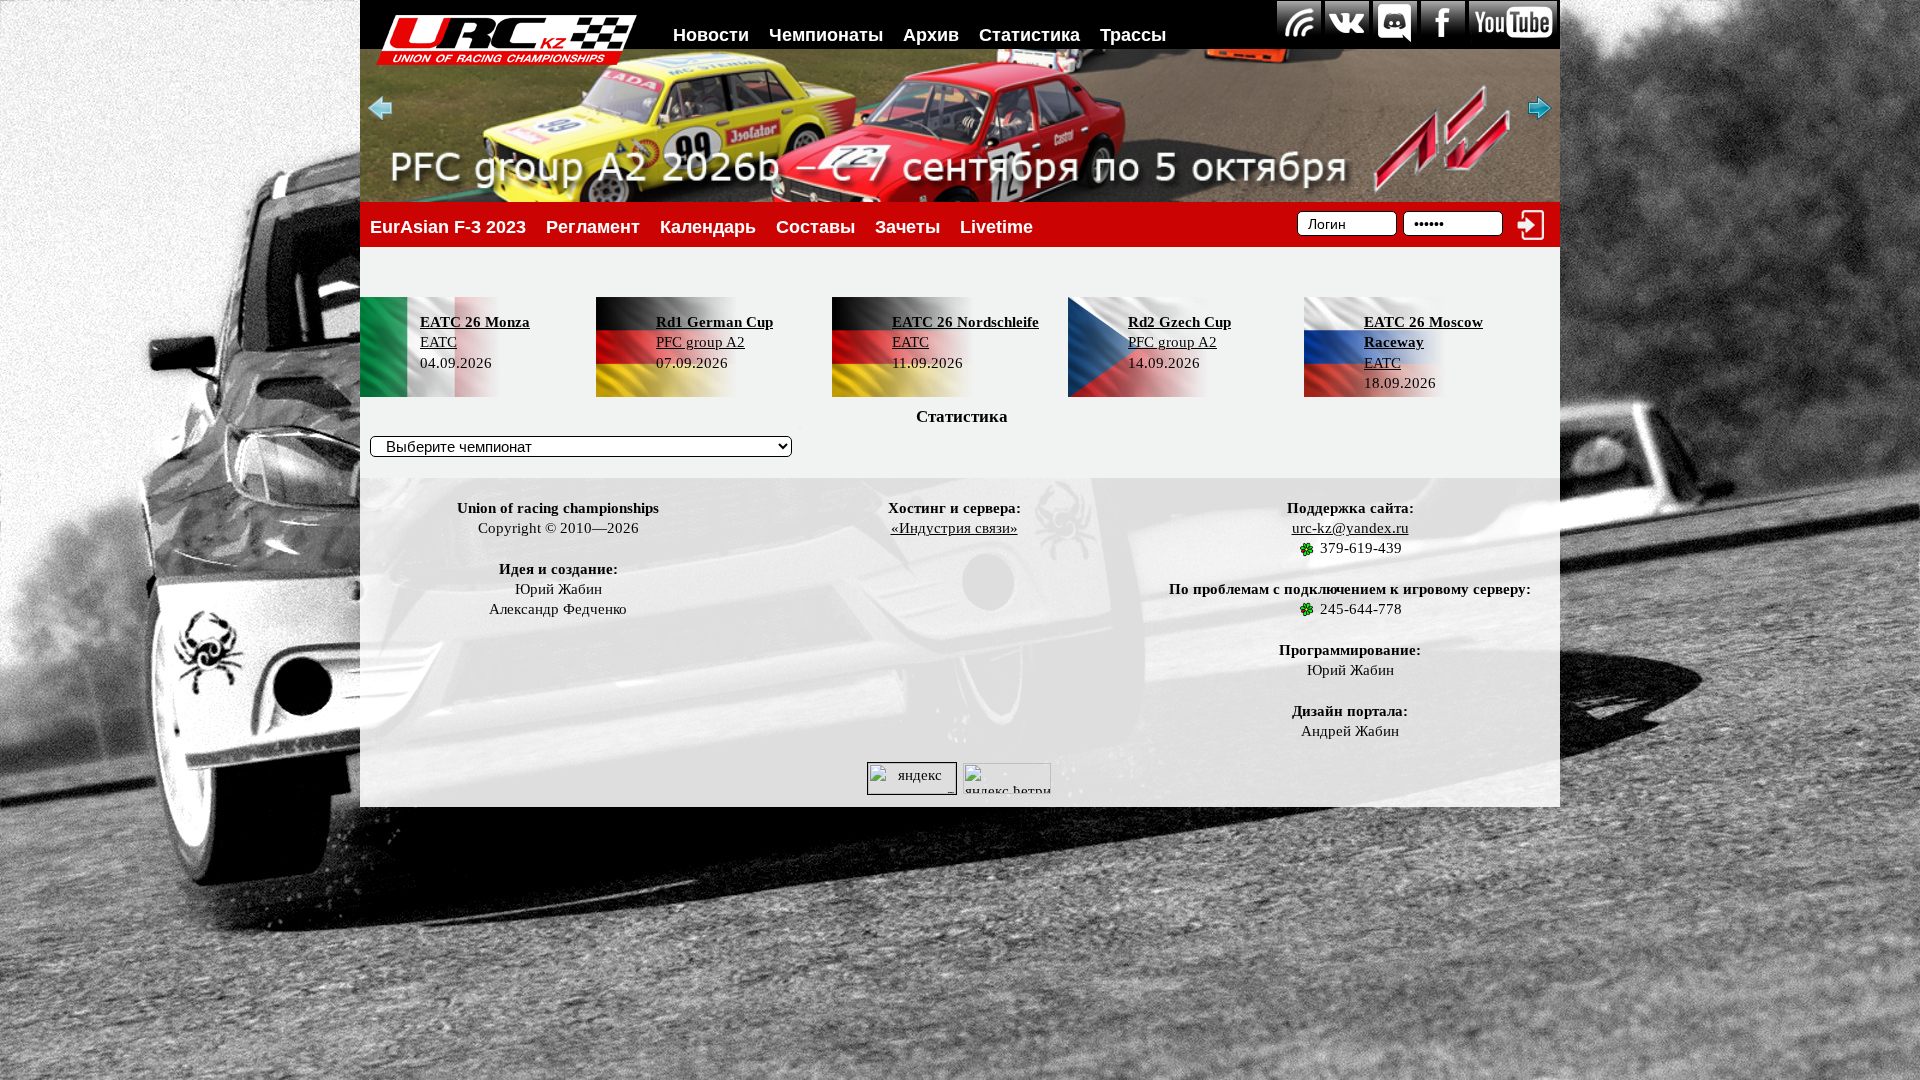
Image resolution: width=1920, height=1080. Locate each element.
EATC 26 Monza (475, 322)
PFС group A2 (700, 342)
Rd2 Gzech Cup (1179, 322)
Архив (931, 35)
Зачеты (907, 227)
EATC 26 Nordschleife (965, 322)
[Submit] (800, 429)
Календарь (708, 227)
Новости (711, 35)
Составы (815, 227)
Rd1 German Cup (714, 322)
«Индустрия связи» (954, 528)
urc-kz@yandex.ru (1350, 528)
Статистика (1029, 35)
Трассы (1133, 35)
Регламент (593, 227)
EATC (438, 342)
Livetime (996, 227)
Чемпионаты (826, 35)
